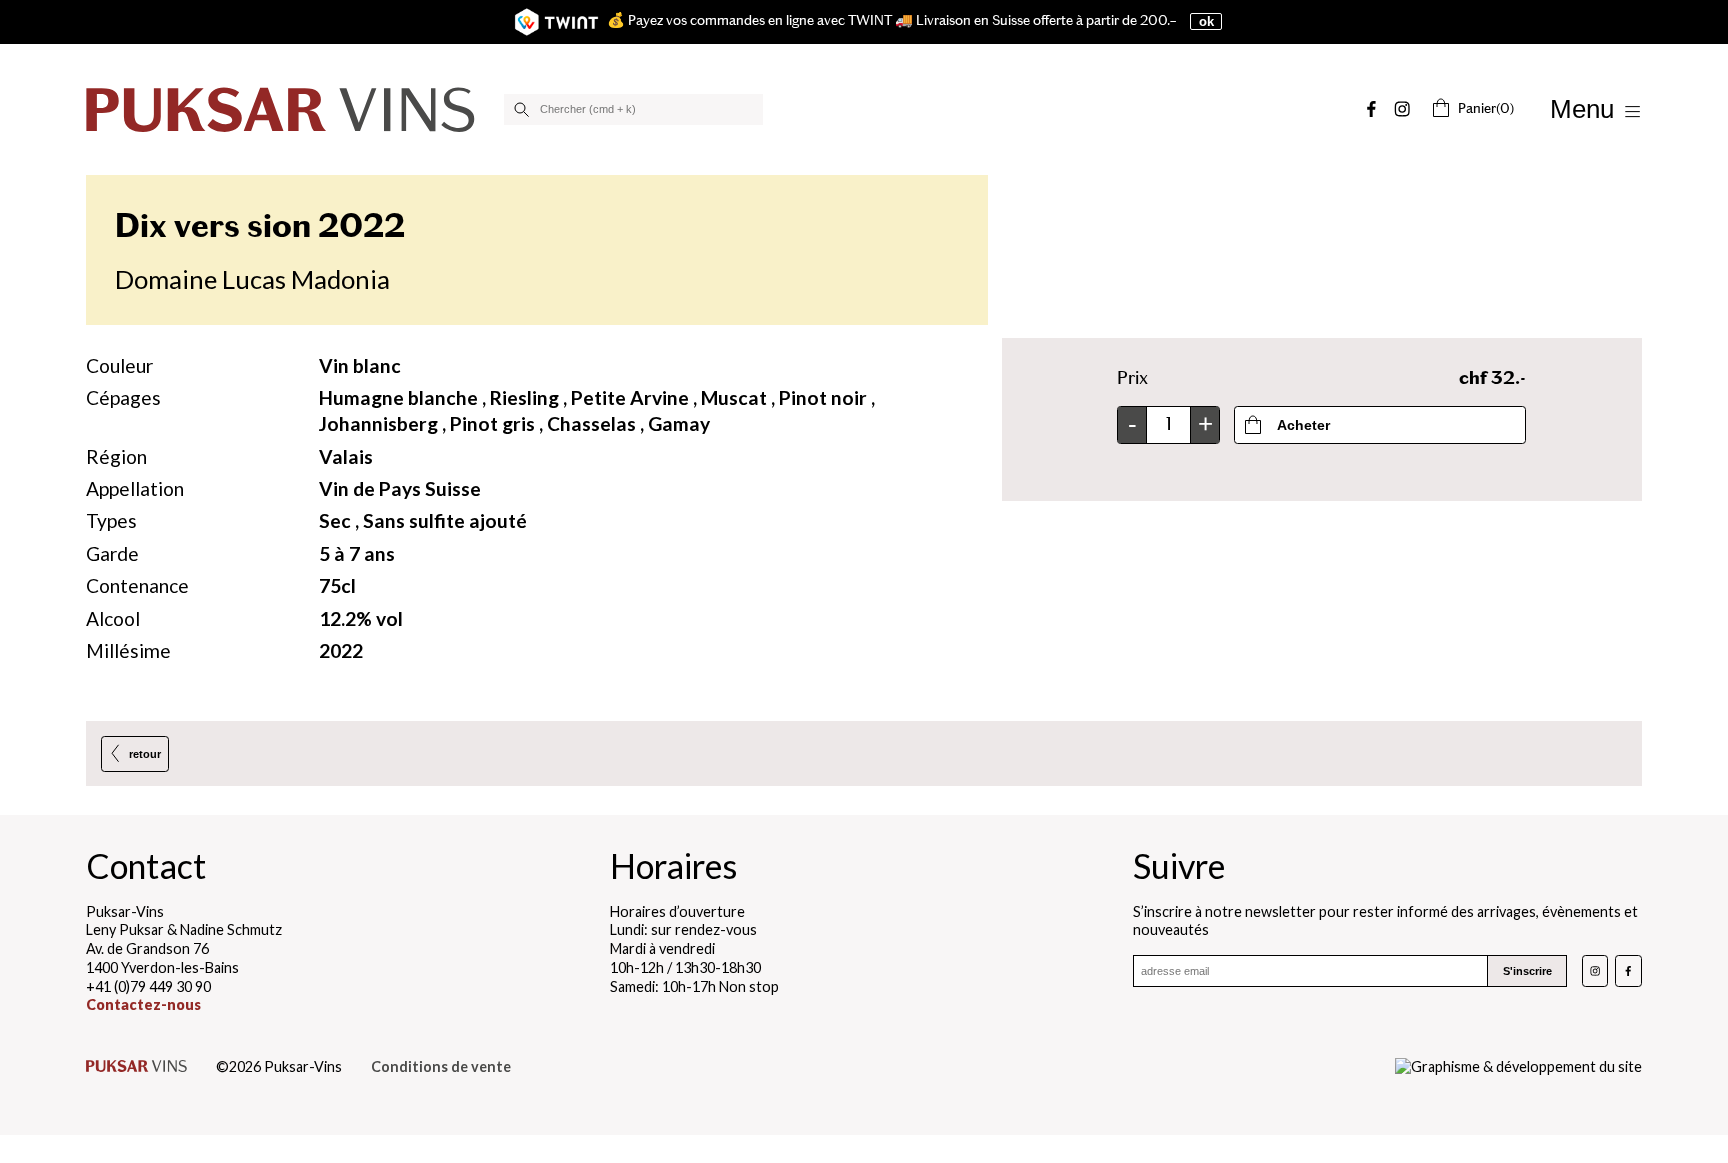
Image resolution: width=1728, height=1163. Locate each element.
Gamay (679, 423)
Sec (335, 520)
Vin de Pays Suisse (400, 488)
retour (145, 754)
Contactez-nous (143, 1004)
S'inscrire (1527, 971)
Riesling (524, 397)
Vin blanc (360, 365)
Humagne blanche (398, 397)
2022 (341, 650)
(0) (1486, 108)
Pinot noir (823, 397)
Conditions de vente (441, 1066)
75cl (337, 585)
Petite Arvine (630, 397)
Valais (346, 456)
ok (1206, 21)
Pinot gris (492, 423)
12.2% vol (361, 618)
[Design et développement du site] (1518, 1067)
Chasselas (591, 423)
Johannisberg (378, 423)
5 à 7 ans (357, 553)
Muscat (734, 397)
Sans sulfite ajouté (445, 520)
